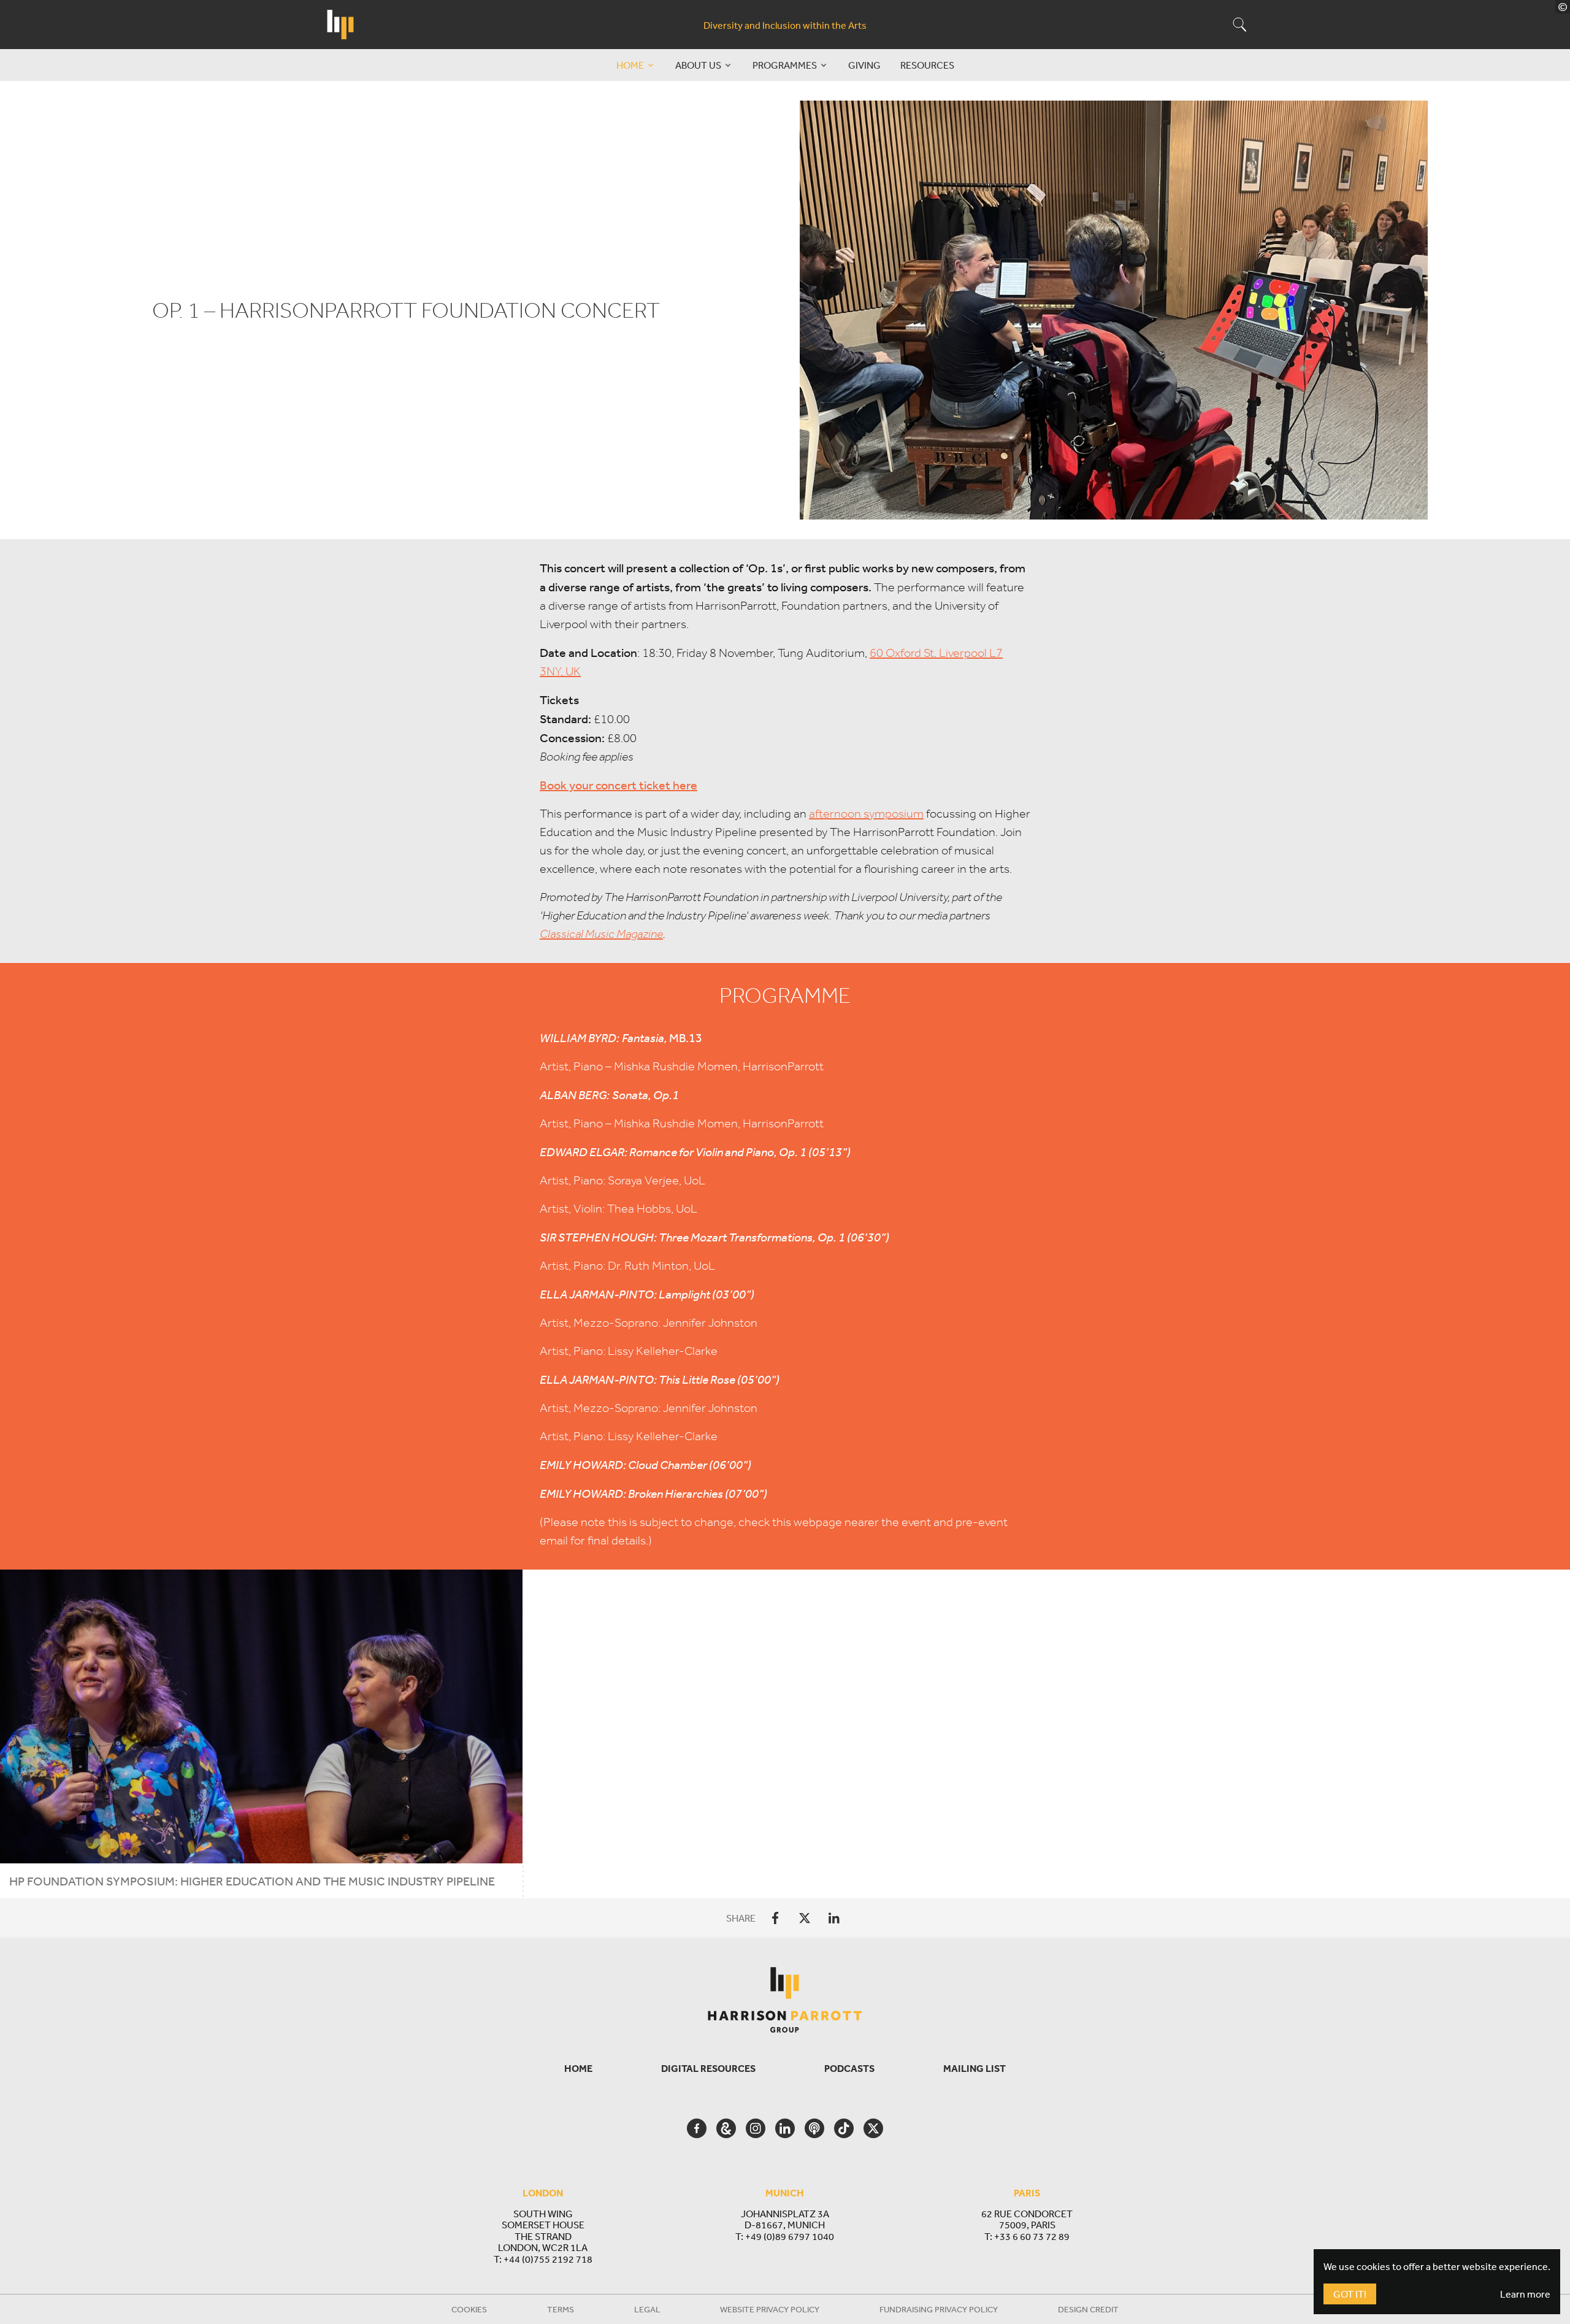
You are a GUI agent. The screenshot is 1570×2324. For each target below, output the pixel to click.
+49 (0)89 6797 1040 (790, 2236)
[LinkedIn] (834, 1918)
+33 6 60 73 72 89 (1032, 2236)
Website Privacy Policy (770, 2309)
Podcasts (849, 2068)
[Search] (1227, 25)
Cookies (469, 2309)
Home (578, 2068)
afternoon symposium (866, 814)
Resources (927, 65)
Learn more (1525, 2294)
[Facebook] (775, 1918)
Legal (647, 2309)
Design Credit (1088, 2309)
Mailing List (975, 2068)
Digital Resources (708, 2068)
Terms (561, 2309)
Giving (864, 65)
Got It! (1350, 2294)
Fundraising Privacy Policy (939, 2309)
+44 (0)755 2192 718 (548, 2259)
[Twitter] (805, 1918)
